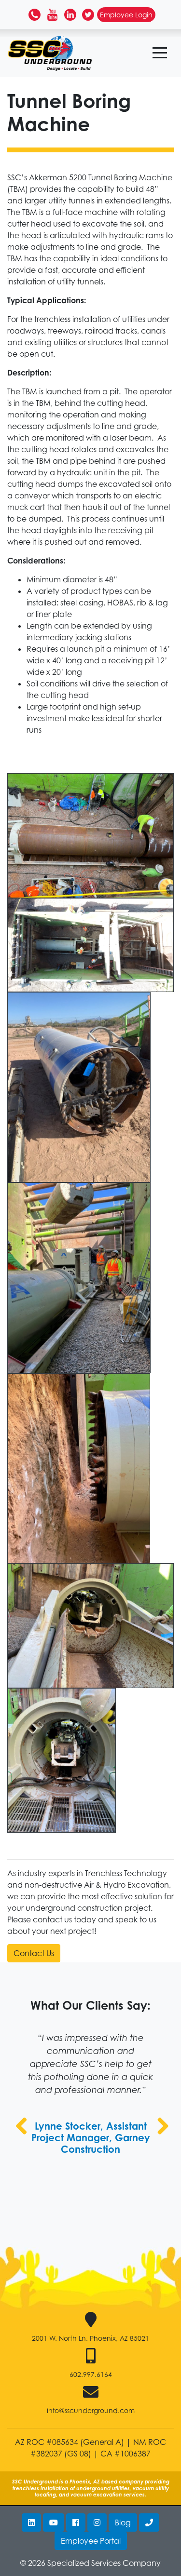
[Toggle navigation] (160, 53)
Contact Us (34, 1953)
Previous (22, 2136)
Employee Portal (91, 2541)
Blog (123, 2522)
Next (160, 2136)
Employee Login (126, 15)
